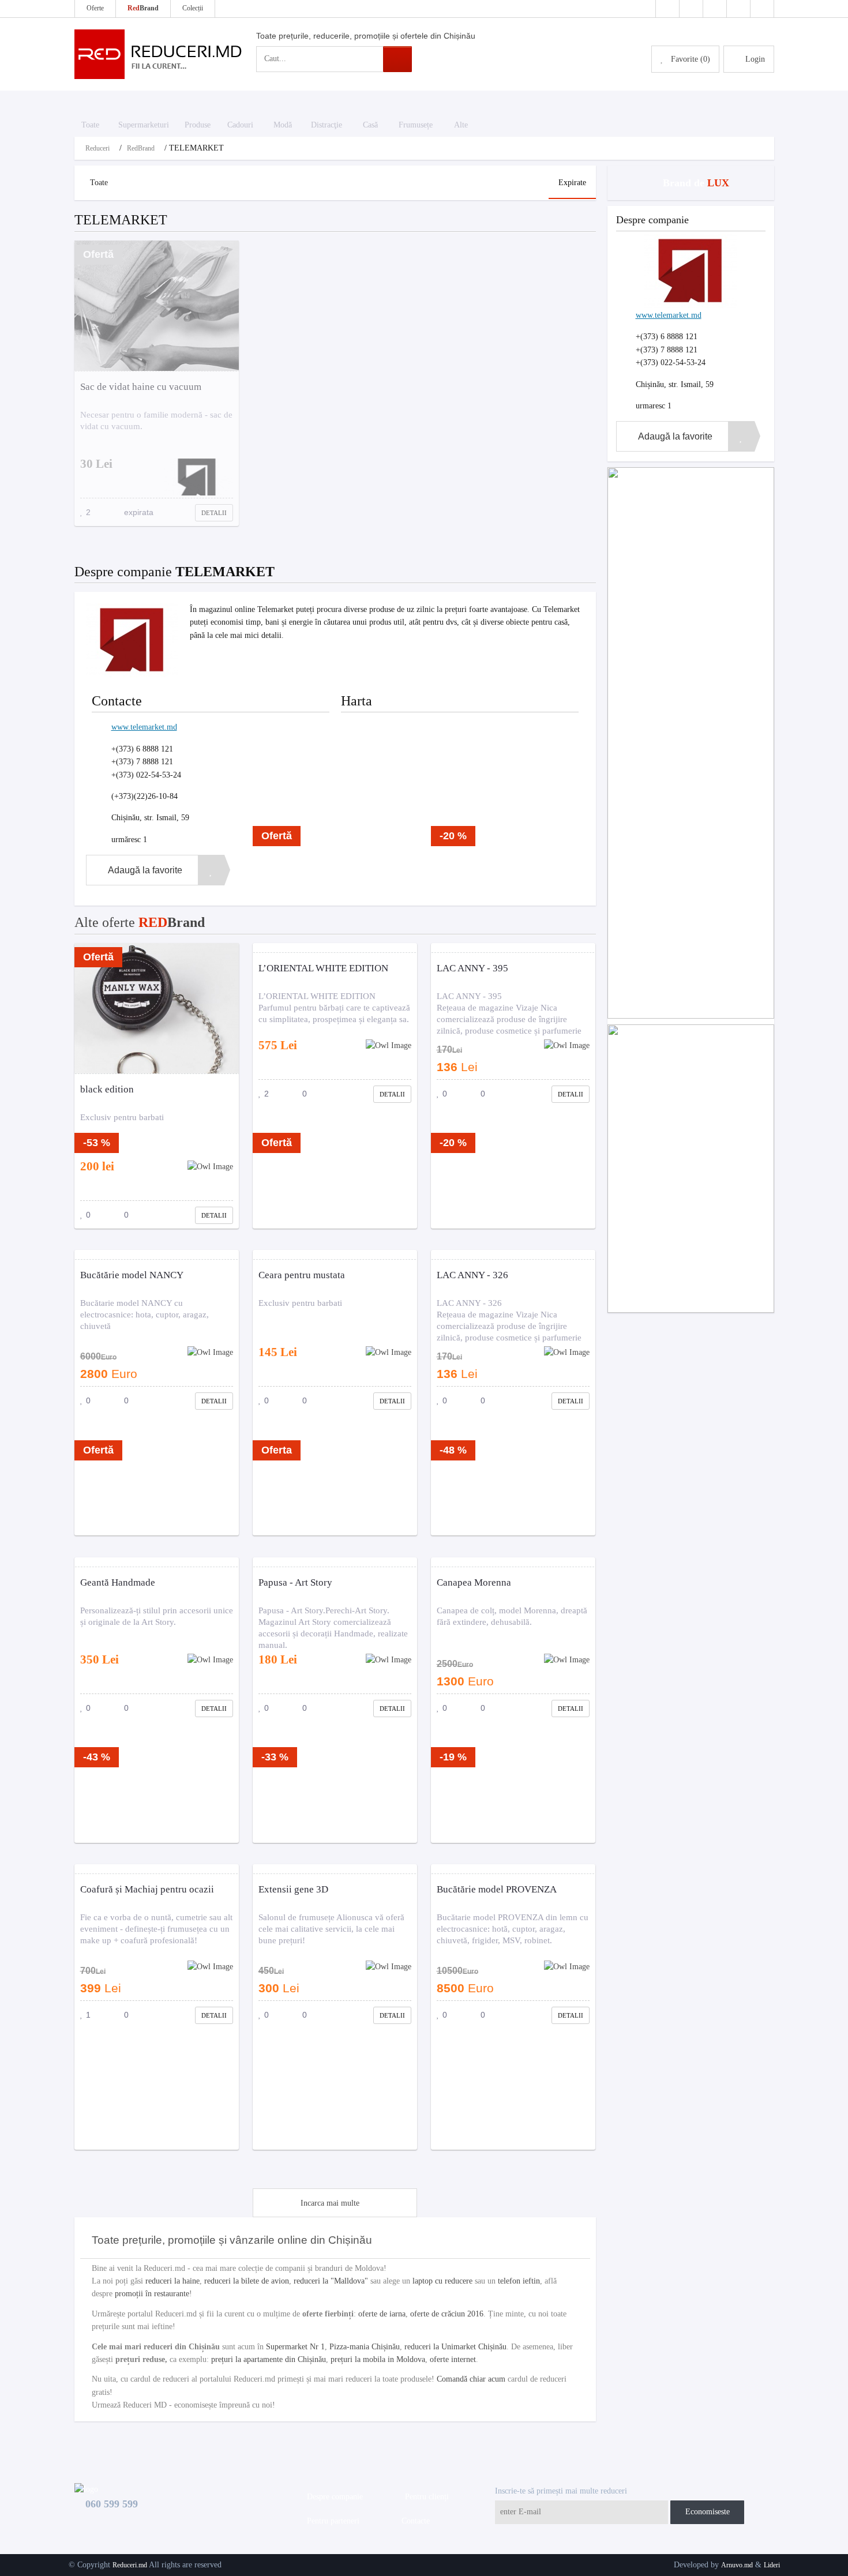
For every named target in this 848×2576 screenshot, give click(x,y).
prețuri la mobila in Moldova (378, 2359)
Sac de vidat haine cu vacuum (141, 387)
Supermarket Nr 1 (295, 2347)
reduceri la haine (172, 2281)
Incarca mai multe (330, 2203)
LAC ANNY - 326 (472, 1275)
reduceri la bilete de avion (247, 2281)
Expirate (572, 183)
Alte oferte (140, 922)
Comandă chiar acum (471, 2379)
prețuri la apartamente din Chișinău (269, 2359)
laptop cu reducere (442, 2281)
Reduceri (97, 148)
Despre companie (333, 2497)
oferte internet (453, 2359)
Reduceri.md (130, 2565)
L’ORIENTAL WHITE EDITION (323, 968)
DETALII (214, 513)
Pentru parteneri (331, 2521)
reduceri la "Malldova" (331, 2281)
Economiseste (708, 2512)
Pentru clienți (425, 2497)
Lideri (772, 2565)
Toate (99, 183)
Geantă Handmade (118, 1582)
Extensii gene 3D (293, 1889)
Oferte (95, 8)
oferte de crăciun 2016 (447, 2314)
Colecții (193, 8)
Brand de (695, 183)
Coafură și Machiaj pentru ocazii (147, 1889)
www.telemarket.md (144, 727)
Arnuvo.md (737, 2565)
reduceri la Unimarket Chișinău (455, 2347)
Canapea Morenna (474, 1582)
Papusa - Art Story (295, 1582)
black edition (107, 1089)
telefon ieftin (519, 2281)
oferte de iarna (382, 2314)
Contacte (413, 2521)
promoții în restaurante (152, 2294)
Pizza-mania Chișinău (365, 2347)
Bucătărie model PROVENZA (497, 1889)
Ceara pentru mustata (302, 1275)
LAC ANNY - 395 (472, 968)
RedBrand (141, 148)
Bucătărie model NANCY (132, 1275)
